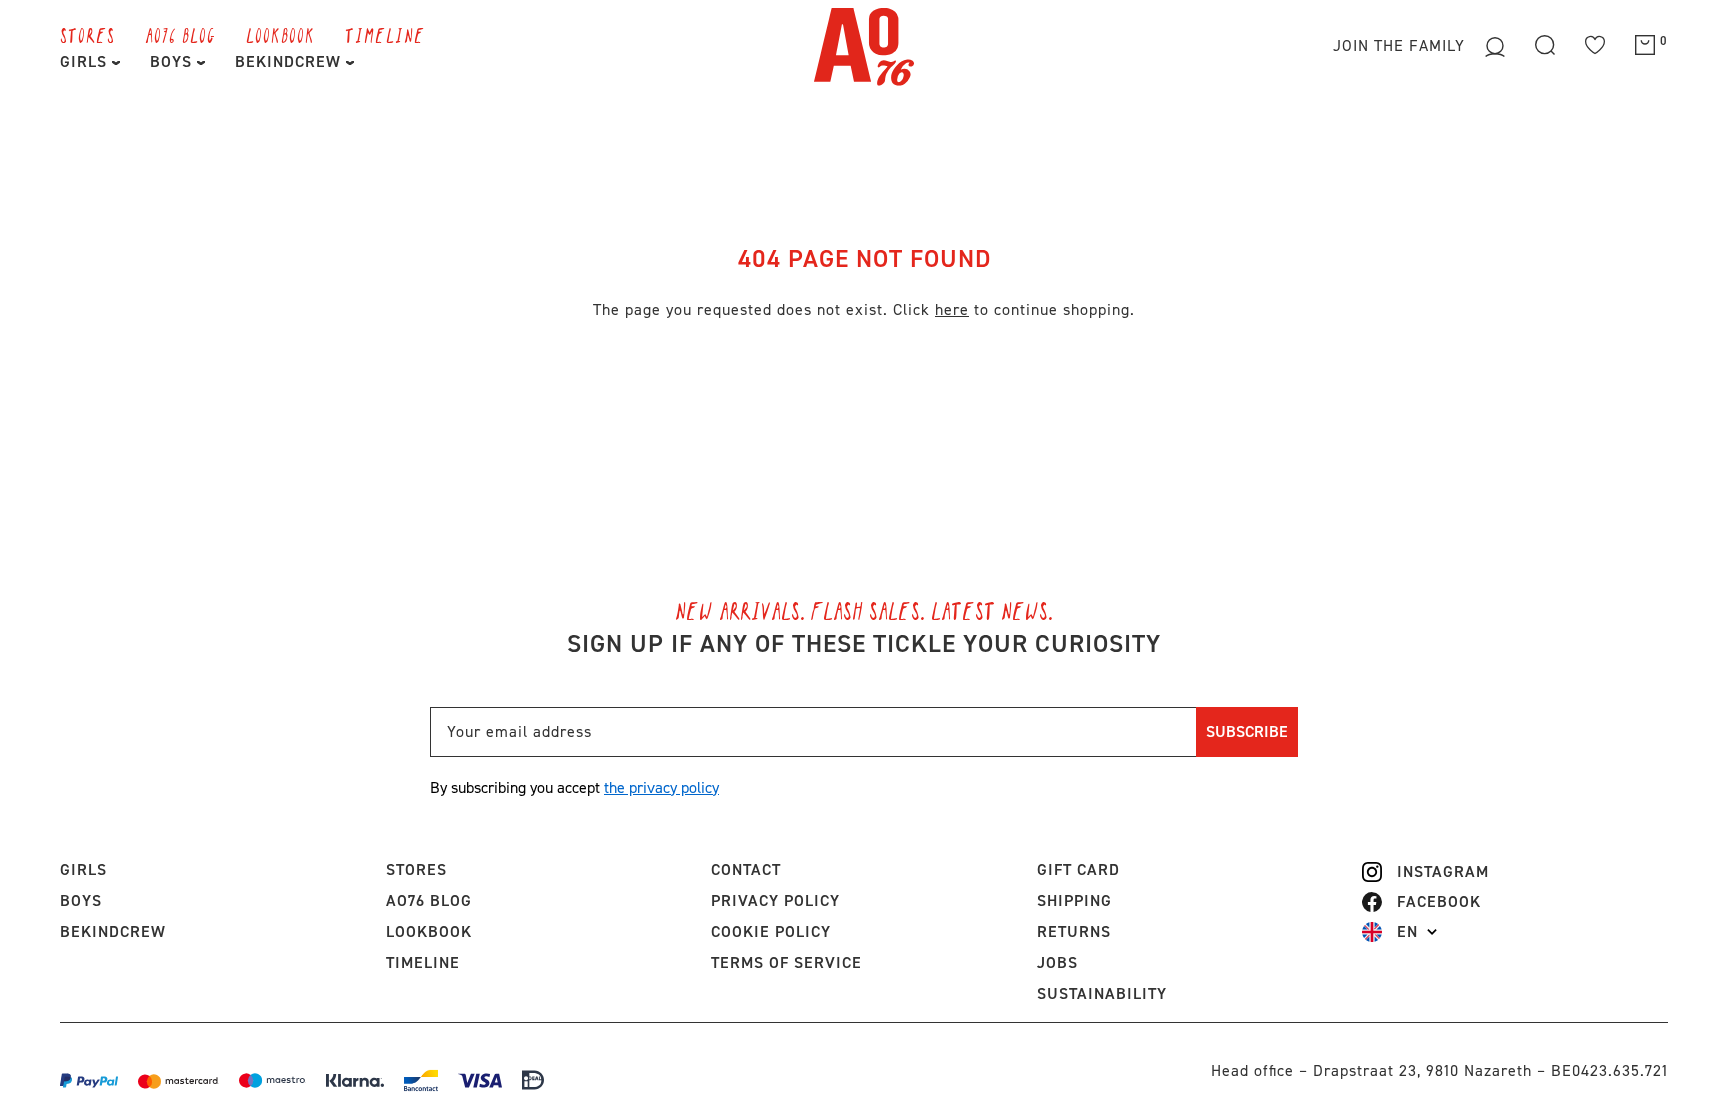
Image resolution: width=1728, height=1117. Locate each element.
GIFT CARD (1078, 869)
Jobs (1057, 962)
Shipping (1074, 900)
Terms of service (786, 962)
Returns (1074, 931)
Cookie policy (771, 931)
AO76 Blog (180, 35)
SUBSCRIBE (1247, 731)
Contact (746, 869)
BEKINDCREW (290, 61)
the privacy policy (661, 787)
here (952, 309)
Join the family (1401, 45)
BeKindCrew (113, 931)
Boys (173, 61)
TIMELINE (385, 35)
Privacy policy (775, 900)
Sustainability (1102, 993)
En (1407, 932)
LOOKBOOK (280, 35)
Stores (87, 35)
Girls (86, 61)
